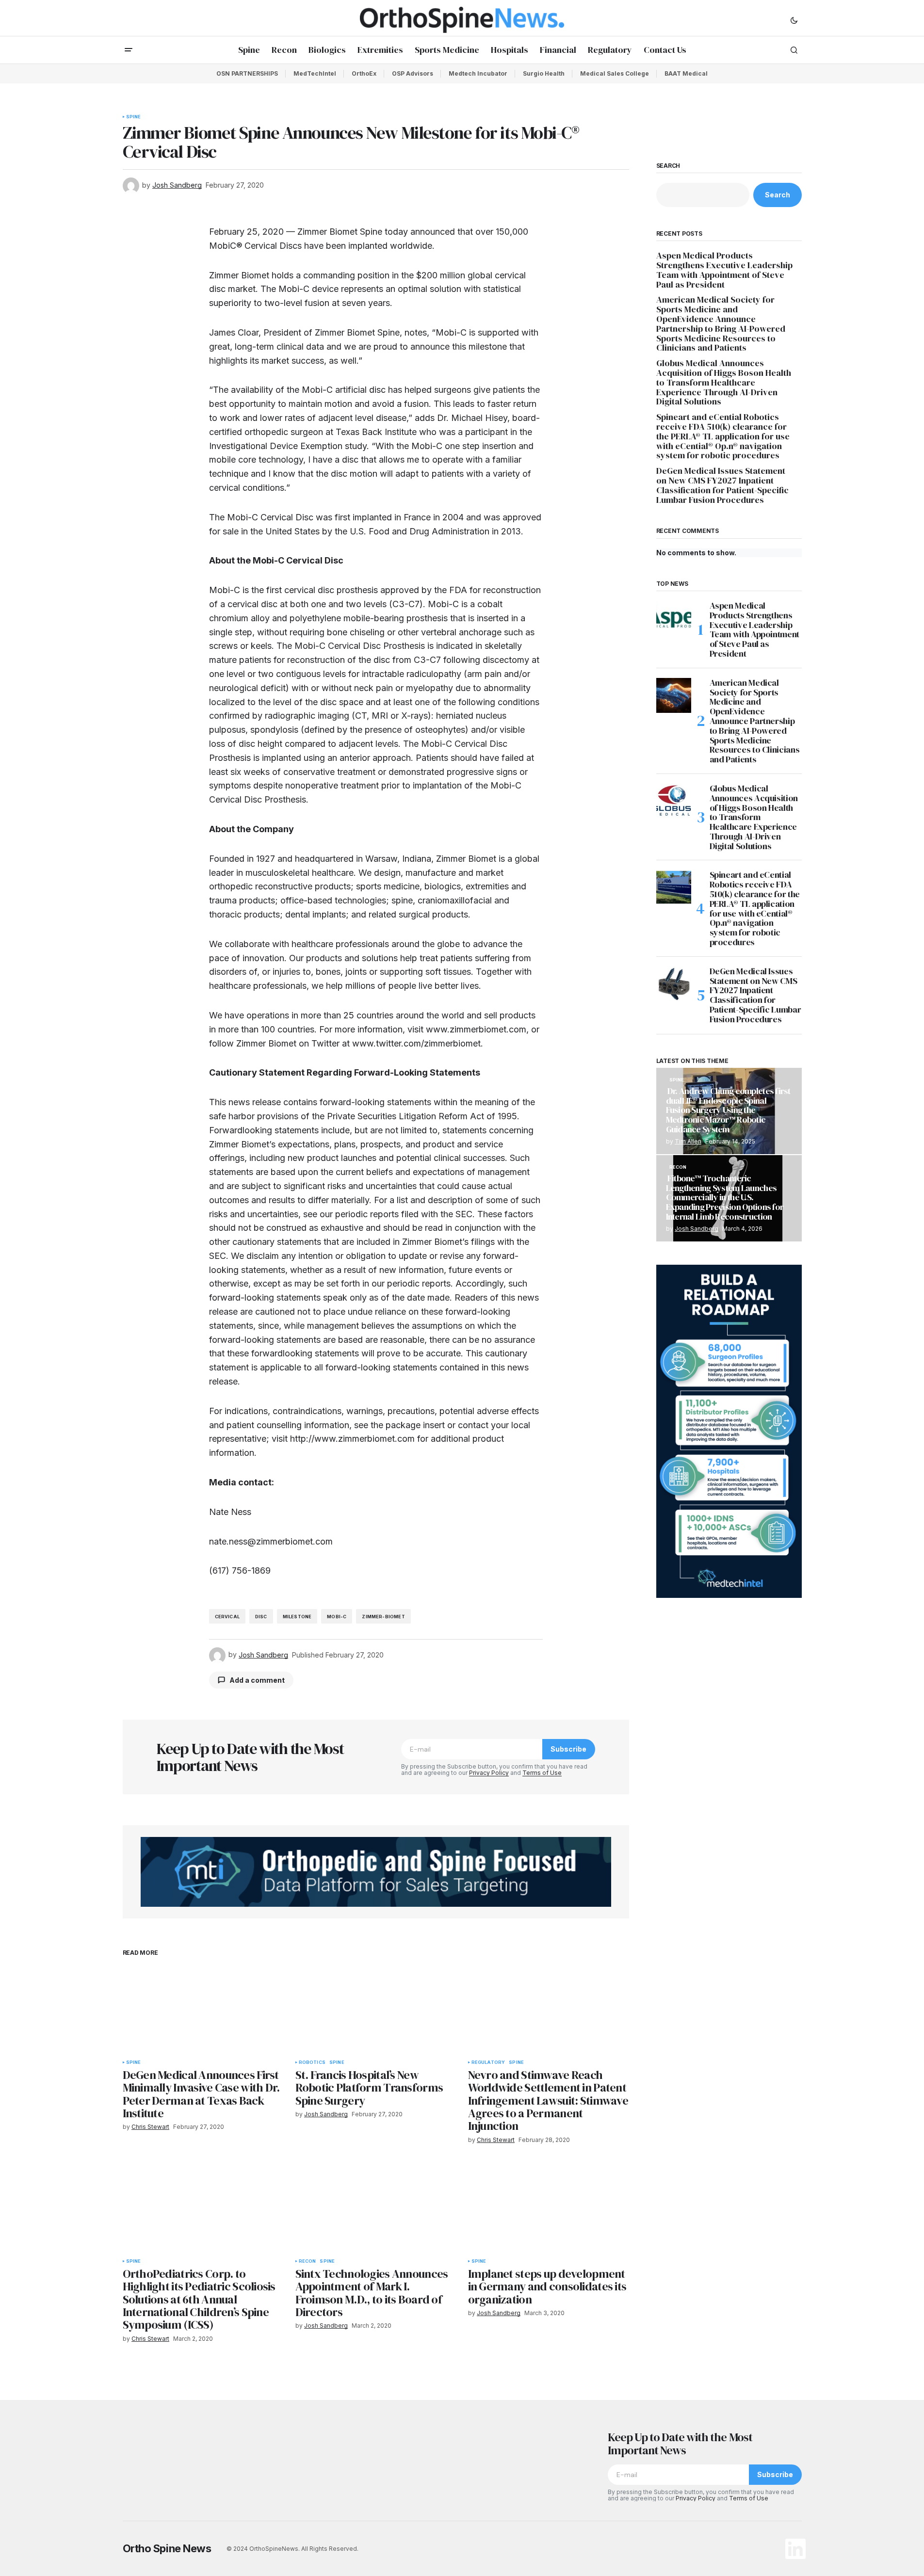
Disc (261, 1617)
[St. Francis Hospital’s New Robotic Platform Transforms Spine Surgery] (376, 2009)
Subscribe (568, 1749)
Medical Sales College (615, 73)
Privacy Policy (489, 1773)
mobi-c (337, 1617)
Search (668, 166)
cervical (227, 1617)
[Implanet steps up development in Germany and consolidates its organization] (549, 2208)
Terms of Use (542, 1773)
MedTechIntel (315, 73)
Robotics (312, 2062)
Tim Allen (688, 1141)
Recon (308, 2261)
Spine (134, 117)
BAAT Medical (686, 73)
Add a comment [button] (257, 1680)
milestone (297, 1617)
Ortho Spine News (167, 2548)
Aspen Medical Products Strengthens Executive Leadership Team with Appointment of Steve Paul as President (724, 270)
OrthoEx (364, 73)
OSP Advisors (413, 73)
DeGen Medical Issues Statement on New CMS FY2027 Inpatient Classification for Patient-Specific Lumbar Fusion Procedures (722, 485)
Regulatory (488, 2062)
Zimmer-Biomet (383, 1617)
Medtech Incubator (478, 73)
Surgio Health (544, 73)
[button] (794, 20)
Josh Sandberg (697, 1229)
